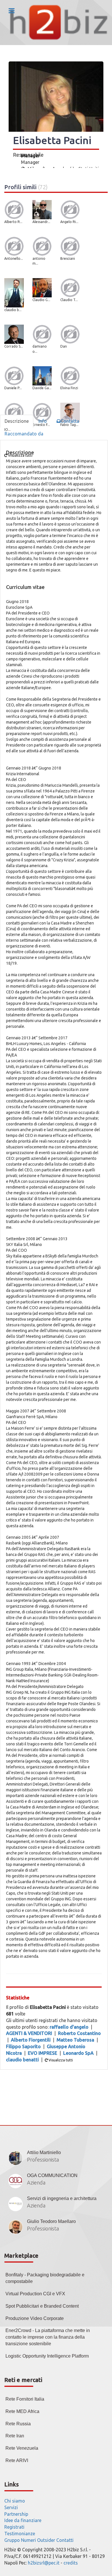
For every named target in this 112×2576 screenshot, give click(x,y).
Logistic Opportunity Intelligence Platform (47, 2356)
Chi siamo (15, 2501)
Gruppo (12, 2540)
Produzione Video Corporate (35, 2318)
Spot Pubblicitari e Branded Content (42, 2306)
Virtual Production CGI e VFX (35, 2294)
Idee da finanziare (23, 2520)
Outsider (46, 2540)
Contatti (65, 2540)
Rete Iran (15, 2436)
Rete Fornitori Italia (25, 2399)
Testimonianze (20, 2534)
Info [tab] (43, 421)
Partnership (16, 2514)
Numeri (28, 2540)
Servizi (11, 2507)
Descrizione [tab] (17, 421)
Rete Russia (18, 2424)
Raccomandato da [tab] (24, 434)
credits (71, 2563)
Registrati (14, 2527)
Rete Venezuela (22, 2448)
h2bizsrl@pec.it (44, 2563)
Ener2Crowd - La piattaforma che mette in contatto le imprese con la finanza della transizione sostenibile (48, 2337)
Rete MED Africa (22, 2411)
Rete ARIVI (17, 2460)
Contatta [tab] (70, 421)
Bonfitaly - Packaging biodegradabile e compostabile (45, 2278)
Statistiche (18, 1998)
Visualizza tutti (60, 2060)
